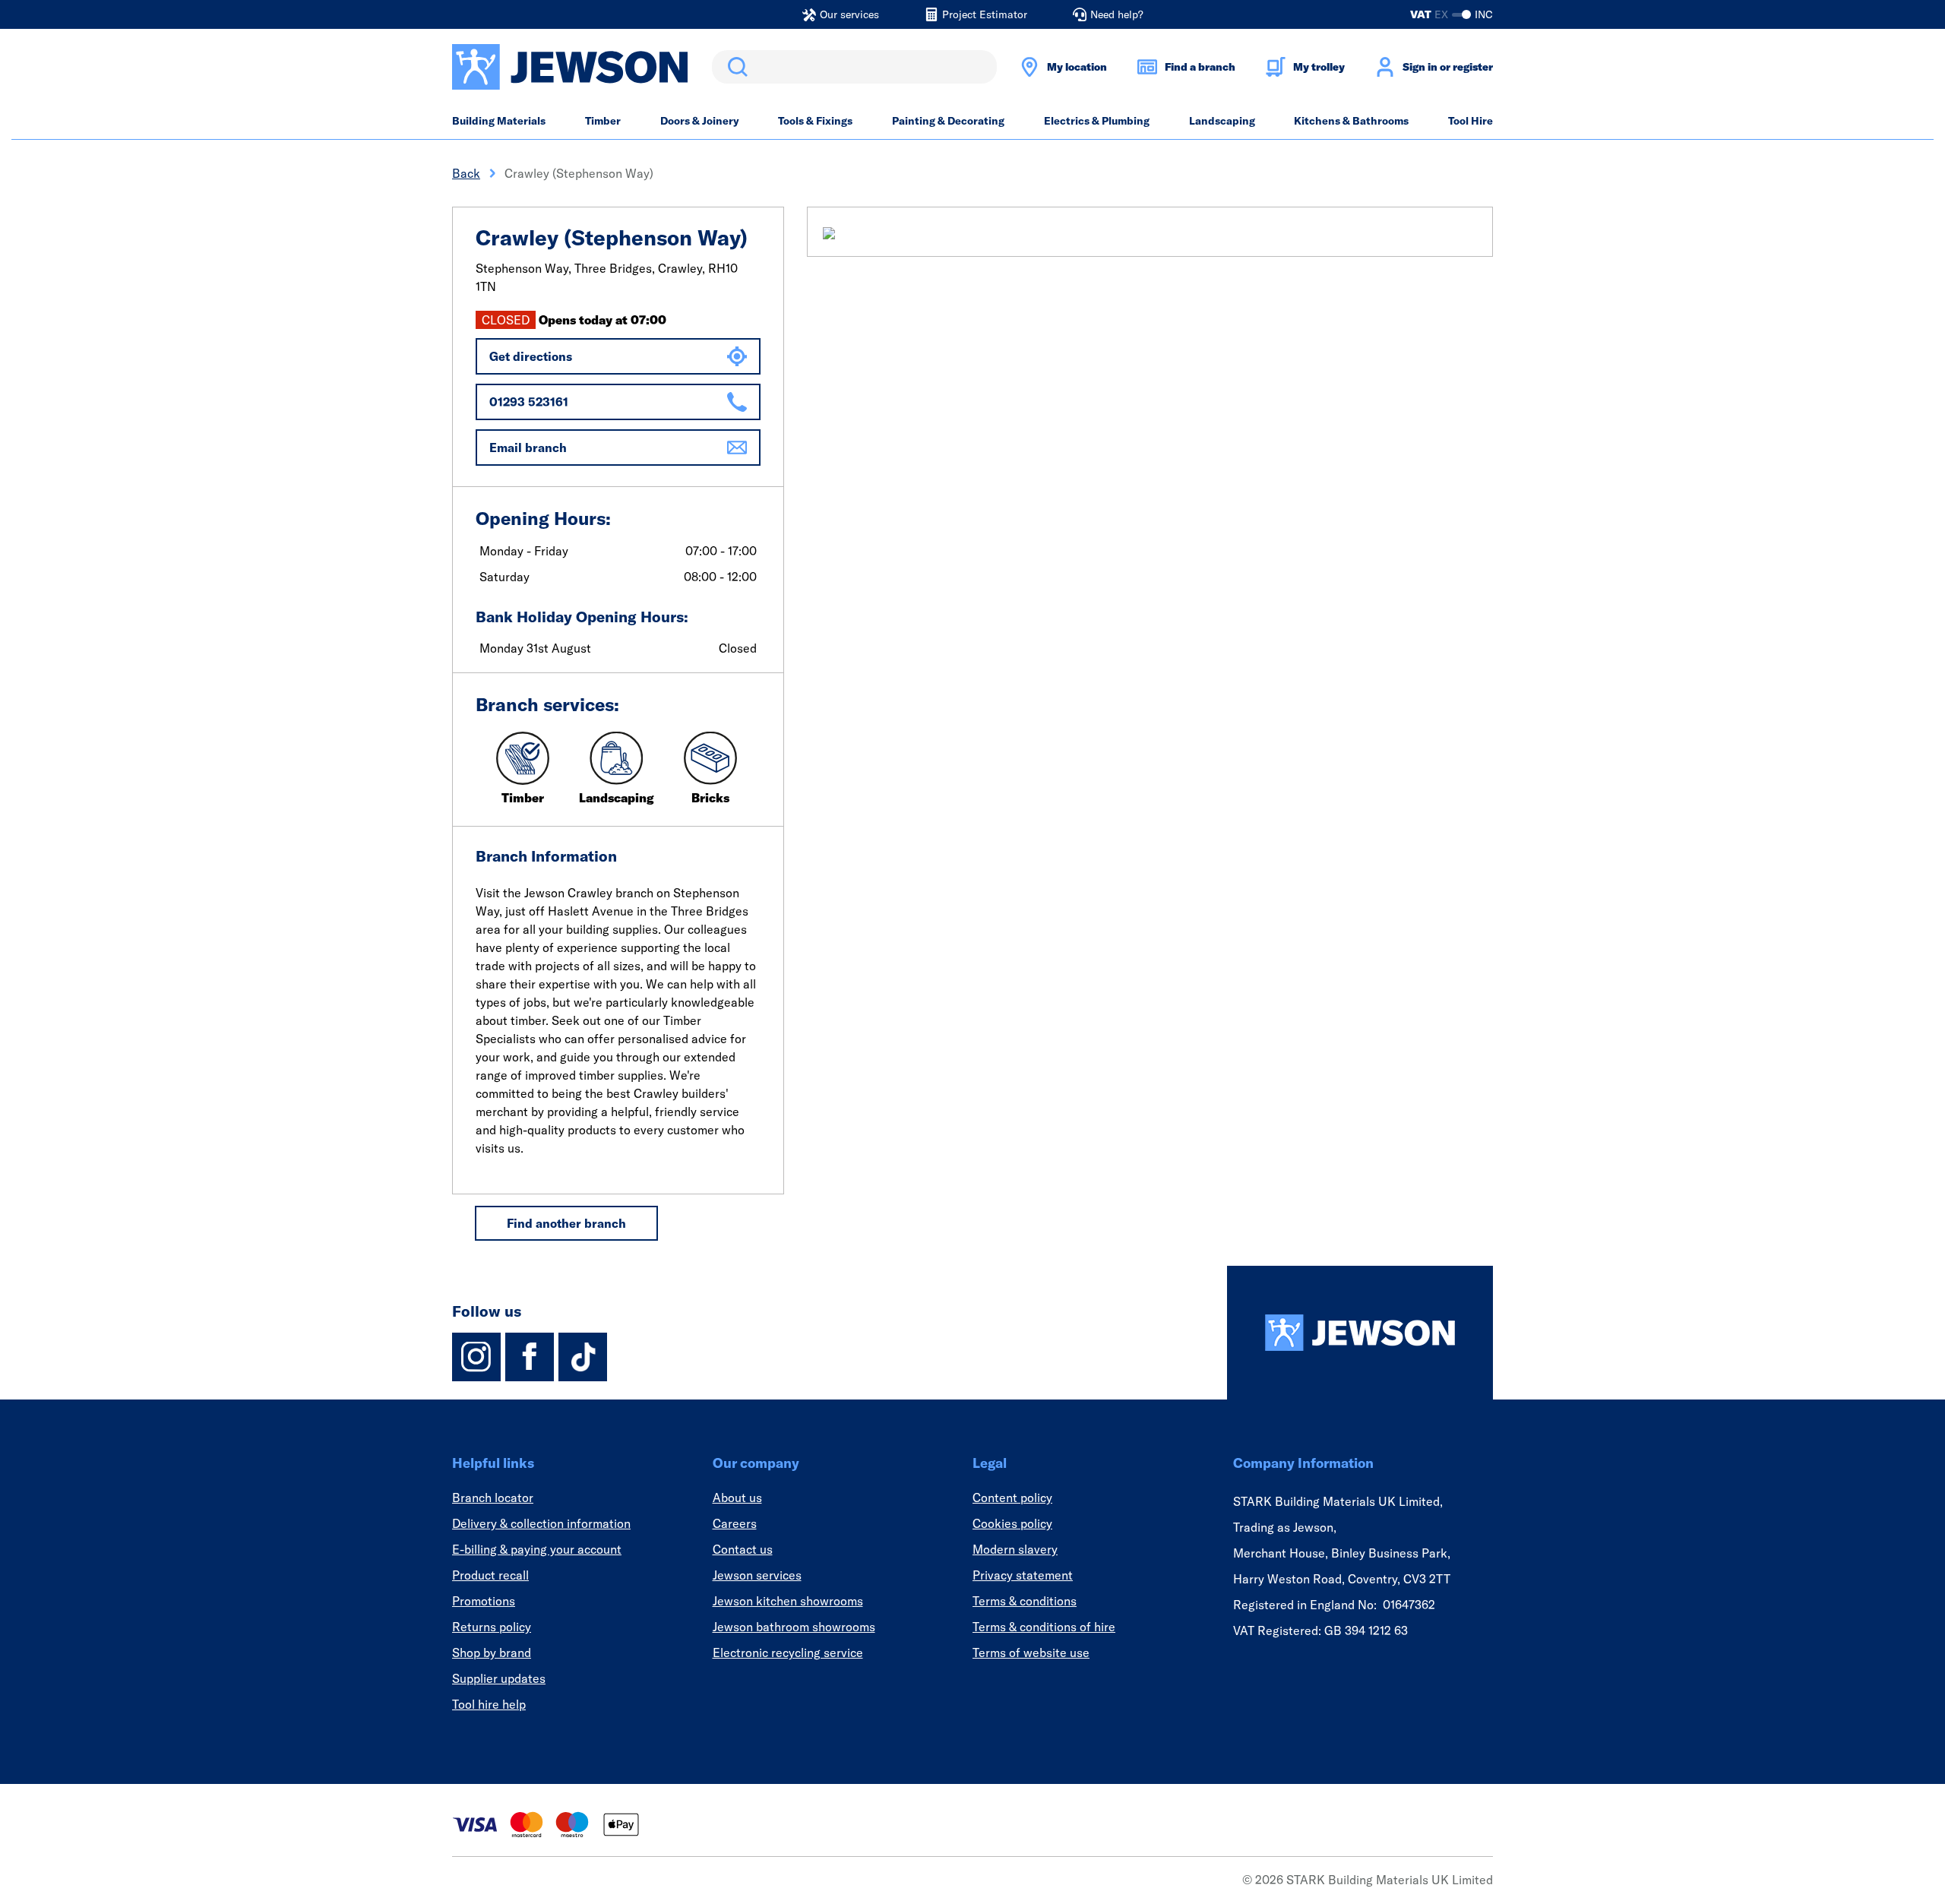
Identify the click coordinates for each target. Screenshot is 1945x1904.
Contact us (743, 1549)
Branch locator (493, 1498)
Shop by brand (492, 1653)
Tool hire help (489, 1704)
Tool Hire (1471, 121)
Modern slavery (1015, 1549)
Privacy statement (1023, 1575)
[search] (854, 67)
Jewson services (757, 1575)
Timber (603, 121)
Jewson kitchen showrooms (788, 1601)
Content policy (1012, 1498)
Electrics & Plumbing (1097, 121)
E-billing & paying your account (537, 1549)
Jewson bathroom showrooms (794, 1627)
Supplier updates (499, 1678)
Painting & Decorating (948, 121)
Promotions (484, 1601)
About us (737, 1498)
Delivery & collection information (541, 1523)
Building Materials (499, 121)
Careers (735, 1523)
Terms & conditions (1025, 1601)
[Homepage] (1360, 1333)
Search (735, 67)
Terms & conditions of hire (1044, 1627)
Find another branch (566, 1223)
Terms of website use (1031, 1653)
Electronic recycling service (788, 1653)
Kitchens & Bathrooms (1351, 121)
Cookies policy (1012, 1523)
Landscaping (1222, 121)
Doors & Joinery (700, 121)
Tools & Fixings (815, 121)
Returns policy (492, 1627)
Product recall (490, 1575)
